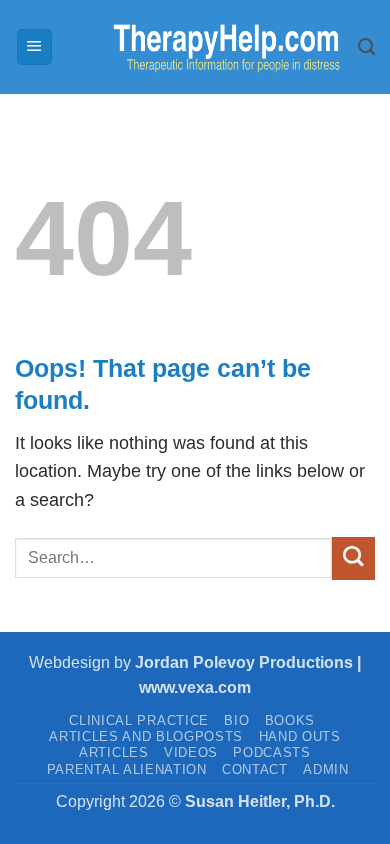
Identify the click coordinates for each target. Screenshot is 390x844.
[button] (34, 47)
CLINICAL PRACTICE (138, 720)
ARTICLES (113, 752)
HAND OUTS (300, 736)
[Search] (366, 47)
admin (325, 769)
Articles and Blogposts (146, 736)
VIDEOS (191, 752)
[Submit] (353, 558)
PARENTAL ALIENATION (127, 769)
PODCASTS (271, 752)
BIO (236, 720)
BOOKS (290, 720)
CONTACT (255, 769)
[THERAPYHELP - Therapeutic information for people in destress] (206, 47)
